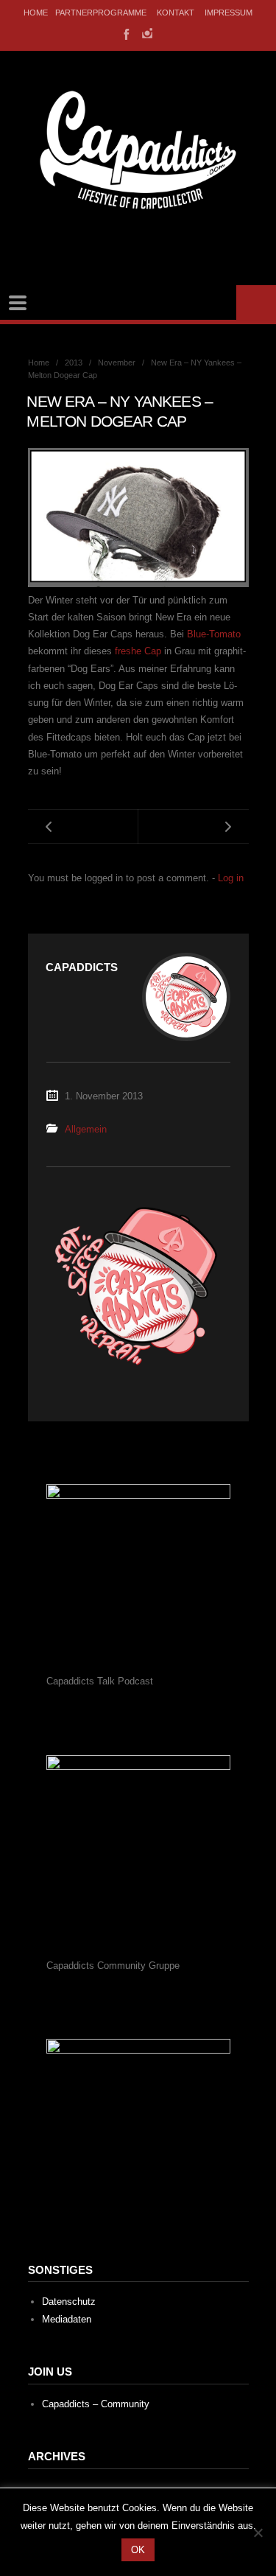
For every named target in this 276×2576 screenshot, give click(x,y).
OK (138, 2550)
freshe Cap (138, 651)
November (117, 363)
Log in (231, 878)
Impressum (229, 13)
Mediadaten (67, 2319)
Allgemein (86, 1129)
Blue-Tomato (214, 634)
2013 (74, 363)
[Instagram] (147, 33)
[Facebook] (125, 33)
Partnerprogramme (101, 13)
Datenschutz (69, 2302)
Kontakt (176, 13)
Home (36, 13)
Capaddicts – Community (96, 2404)
